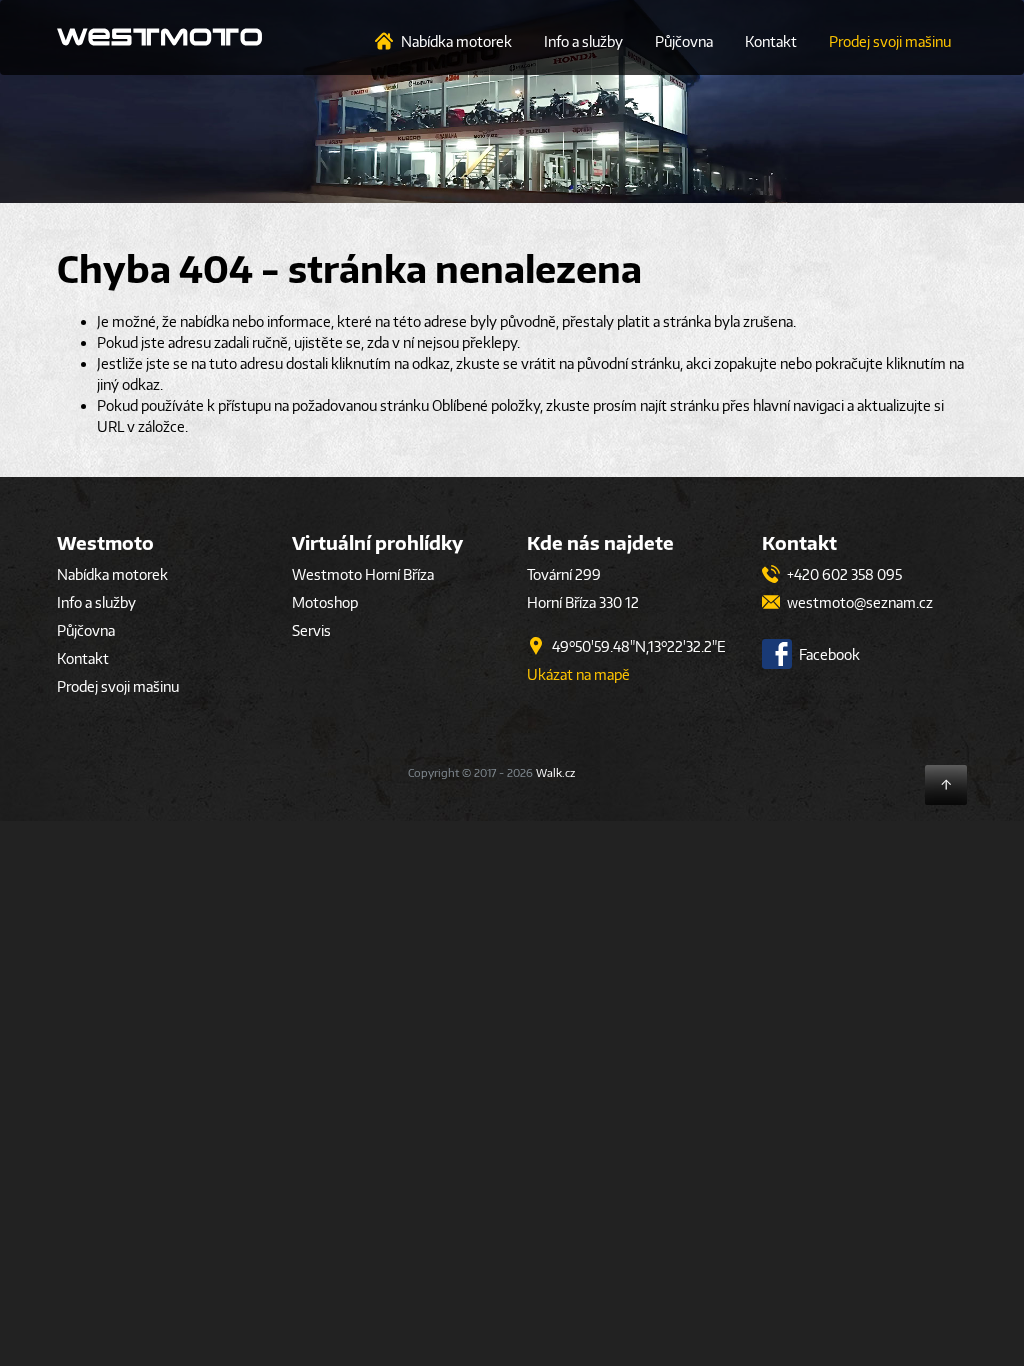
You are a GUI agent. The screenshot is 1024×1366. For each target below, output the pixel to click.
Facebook (828, 654)
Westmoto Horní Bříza (363, 574)
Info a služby (583, 41)
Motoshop (325, 602)
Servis (311, 630)
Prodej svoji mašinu (890, 41)
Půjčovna (684, 41)
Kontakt (771, 41)
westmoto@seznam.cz (858, 602)
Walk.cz (555, 772)
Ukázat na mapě (578, 674)
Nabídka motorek (456, 41)
